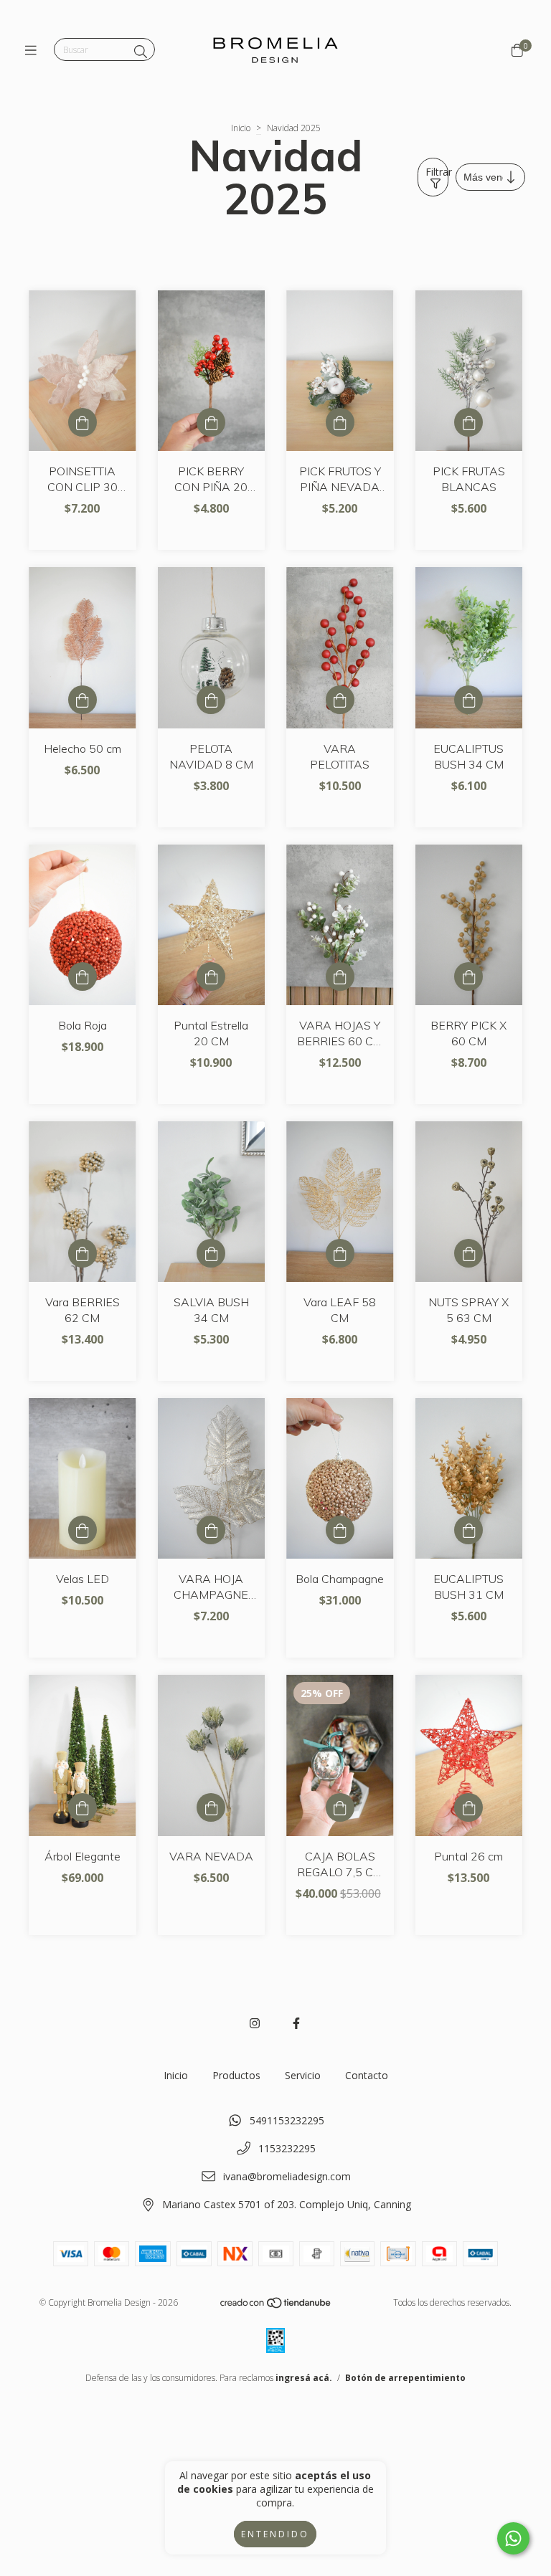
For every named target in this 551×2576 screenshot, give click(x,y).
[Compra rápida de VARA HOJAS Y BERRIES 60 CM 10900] (340, 976)
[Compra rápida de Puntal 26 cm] (468, 1807)
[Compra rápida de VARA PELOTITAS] (340, 700)
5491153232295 (287, 2120)
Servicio (303, 2075)
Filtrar (437, 172)
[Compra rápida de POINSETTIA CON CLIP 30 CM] (83, 422)
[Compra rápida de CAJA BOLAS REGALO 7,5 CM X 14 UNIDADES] (340, 1807)
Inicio (241, 128)
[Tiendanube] (276, 2306)
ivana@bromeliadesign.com (287, 2176)
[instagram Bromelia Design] (255, 2023)
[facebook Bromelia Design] (296, 2023)
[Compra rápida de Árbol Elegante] (83, 1807)
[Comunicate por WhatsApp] (513, 2538)
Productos (236, 2075)
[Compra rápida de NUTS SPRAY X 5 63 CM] (468, 1253)
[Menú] (34, 50)
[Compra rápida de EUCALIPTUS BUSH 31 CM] (468, 1530)
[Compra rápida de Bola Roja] (83, 976)
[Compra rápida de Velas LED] (83, 1530)
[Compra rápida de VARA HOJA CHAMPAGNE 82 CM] (211, 1530)
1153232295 (287, 2148)
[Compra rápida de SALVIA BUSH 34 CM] (211, 1253)
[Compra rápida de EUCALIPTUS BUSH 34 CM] (468, 700)
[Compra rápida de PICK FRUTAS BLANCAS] (468, 422)
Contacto (367, 2075)
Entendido (275, 2534)
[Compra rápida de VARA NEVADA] (211, 1807)
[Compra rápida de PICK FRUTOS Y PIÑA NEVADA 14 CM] (340, 422)
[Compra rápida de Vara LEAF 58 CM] (340, 1253)
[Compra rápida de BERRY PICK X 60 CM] (468, 976)
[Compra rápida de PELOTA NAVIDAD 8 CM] (211, 700)
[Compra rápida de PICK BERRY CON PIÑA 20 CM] (211, 422)
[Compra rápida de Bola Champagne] (340, 1530)
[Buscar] (141, 52)
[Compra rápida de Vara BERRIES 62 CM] (83, 1253)
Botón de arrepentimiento (405, 2378)
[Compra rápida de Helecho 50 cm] (83, 700)
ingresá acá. (304, 2378)
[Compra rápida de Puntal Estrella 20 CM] (211, 976)
